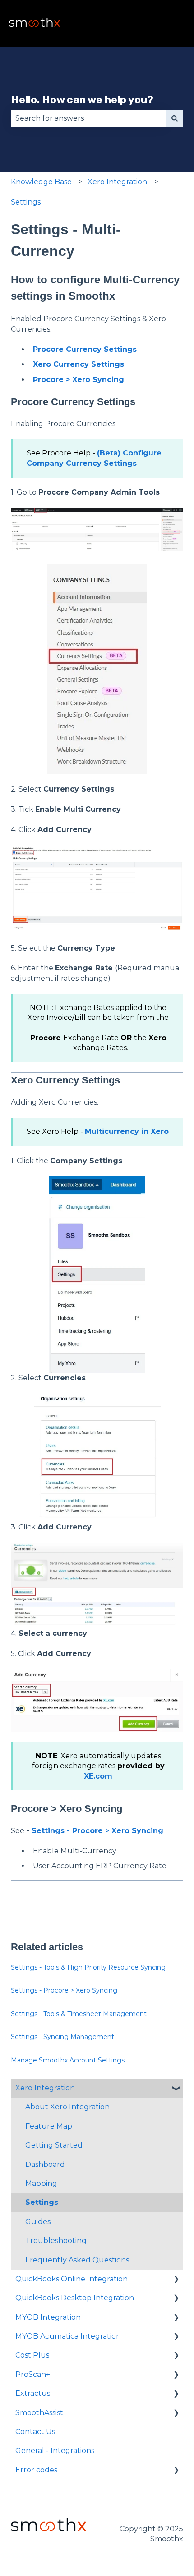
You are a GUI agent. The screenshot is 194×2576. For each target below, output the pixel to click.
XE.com (98, 1776)
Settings (26, 202)
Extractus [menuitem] (33, 2393)
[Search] (175, 118)
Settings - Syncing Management (62, 2037)
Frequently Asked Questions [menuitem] (77, 2260)
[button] (176, 2089)
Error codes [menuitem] (36, 2470)
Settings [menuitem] (42, 2202)
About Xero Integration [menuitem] (67, 2107)
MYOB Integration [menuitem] (48, 2317)
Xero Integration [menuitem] (45, 2088)
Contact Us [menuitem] (35, 2432)
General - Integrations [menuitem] (55, 2451)
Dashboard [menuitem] (45, 2164)
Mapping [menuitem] (41, 2183)
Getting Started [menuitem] (54, 2145)
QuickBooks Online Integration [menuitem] (72, 2279)
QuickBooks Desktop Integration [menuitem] (75, 2298)
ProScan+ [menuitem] (33, 2374)
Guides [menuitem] (38, 2222)
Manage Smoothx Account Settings (68, 2060)
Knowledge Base (41, 182)
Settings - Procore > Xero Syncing (97, 1831)
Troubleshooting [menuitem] (56, 2241)
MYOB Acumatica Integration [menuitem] (68, 2336)
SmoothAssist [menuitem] (39, 2413)
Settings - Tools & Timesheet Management (79, 2014)
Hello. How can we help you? (82, 100)
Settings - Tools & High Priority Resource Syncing (88, 1967)
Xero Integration (117, 182)
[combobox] (88, 118)
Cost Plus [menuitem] (32, 2355)
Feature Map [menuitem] (49, 2126)
